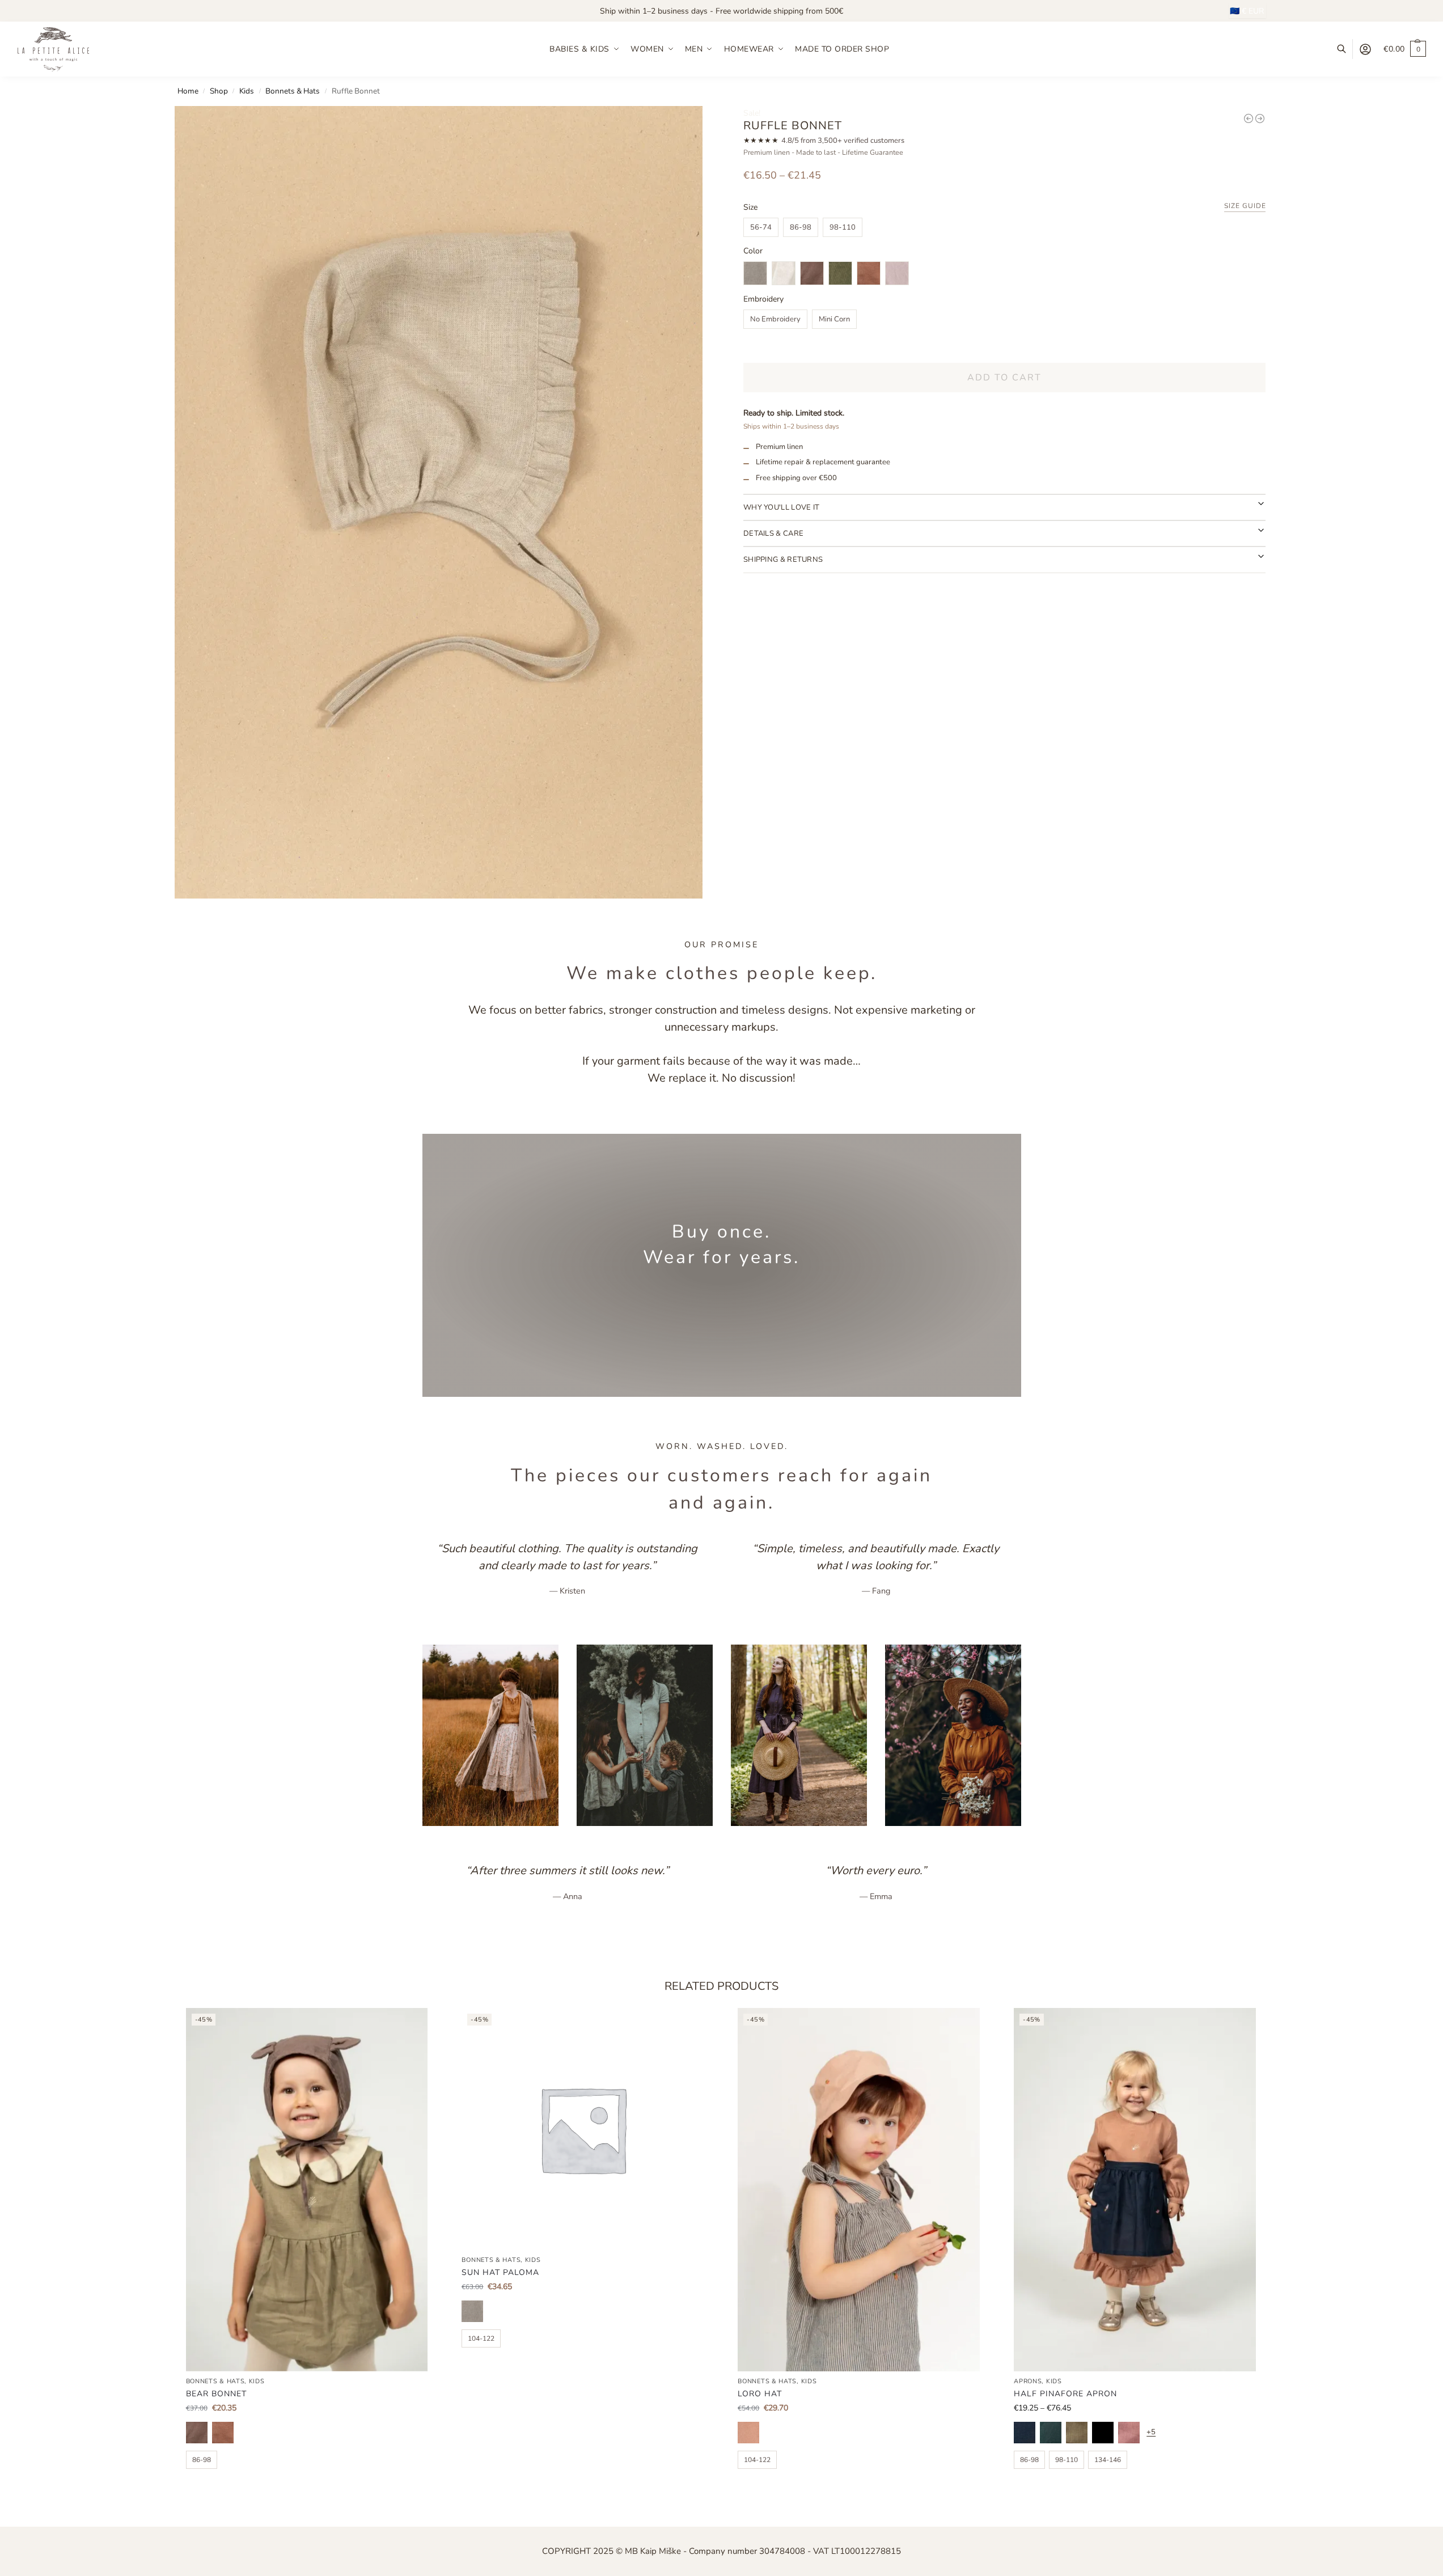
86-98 (801, 227)
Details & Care (773, 534)
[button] (1405, 49)
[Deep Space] (1025, 2433)
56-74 (761, 227)
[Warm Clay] (223, 2433)
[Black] (1103, 2433)
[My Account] (1365, 49)
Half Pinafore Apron (1065, 2394)
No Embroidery (775, 319)
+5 (1151, 2432)
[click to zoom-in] (439, 502)
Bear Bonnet (216, 2394)
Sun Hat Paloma (500, 2272)
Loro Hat (760, 2394)
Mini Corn (834, 319)
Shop (219, 91)
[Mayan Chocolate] (197, 2433)
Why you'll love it (781, 507)
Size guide (1245, 207)
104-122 (481, 2338)
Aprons (1028, 2381)
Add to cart (1004, 378)
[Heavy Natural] (472, 2311)
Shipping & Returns (783, 560)
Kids (247, 91)
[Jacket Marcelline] (1260, 118)
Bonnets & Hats (293, 91)
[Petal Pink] (1129, 2433)
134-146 (1108, 2460)
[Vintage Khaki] (1077, 2433)
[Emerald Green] (1051, 2433)
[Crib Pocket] (1249, 118)
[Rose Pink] (748, 2433)
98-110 (843, 227)
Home (188, 91)
